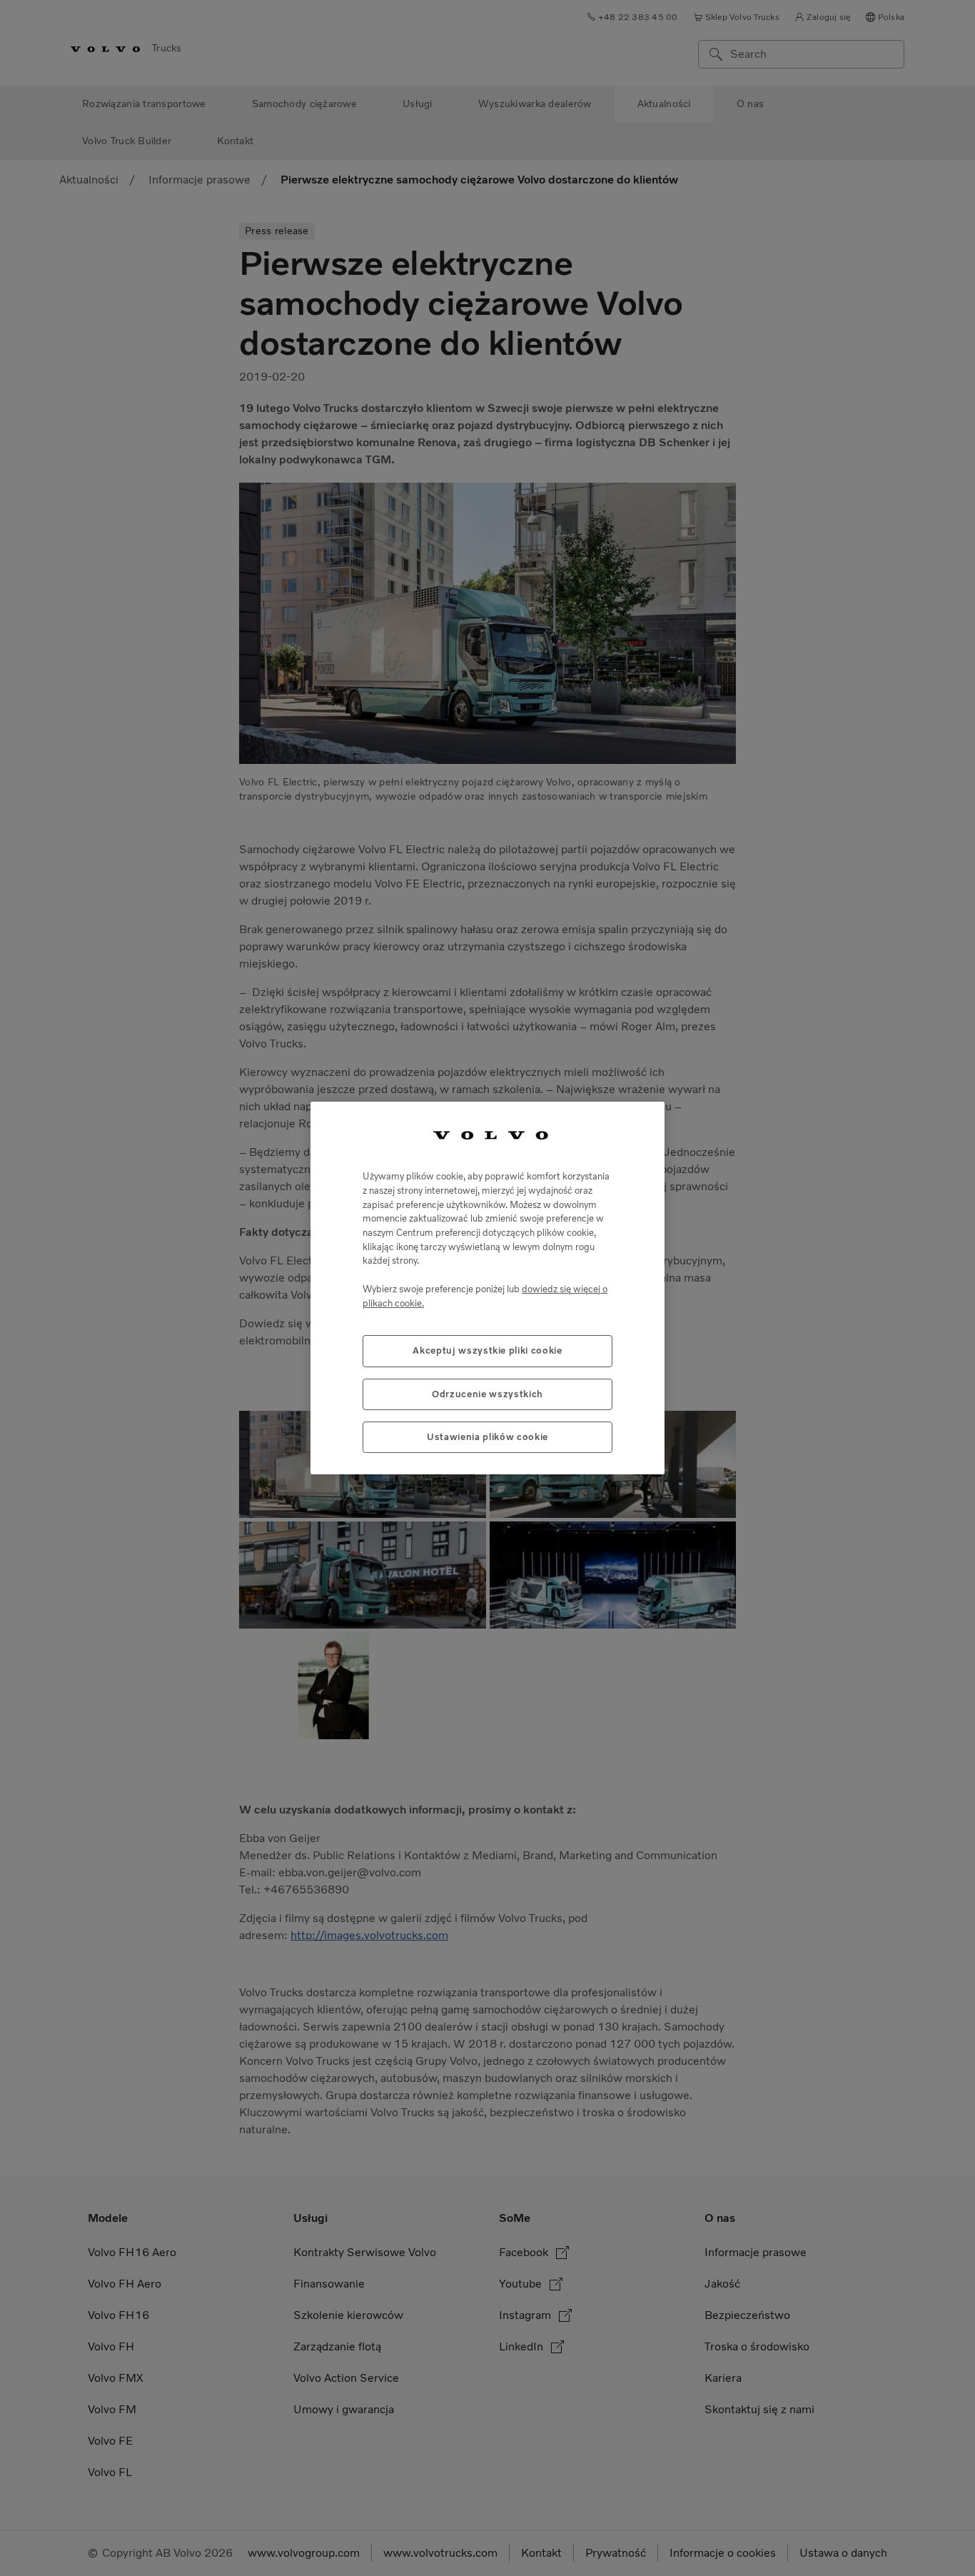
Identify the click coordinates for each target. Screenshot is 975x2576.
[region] (487, 1288)
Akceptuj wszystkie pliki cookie (487, 1350)
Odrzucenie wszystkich (487, 1394)
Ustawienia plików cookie (487, 1437)
